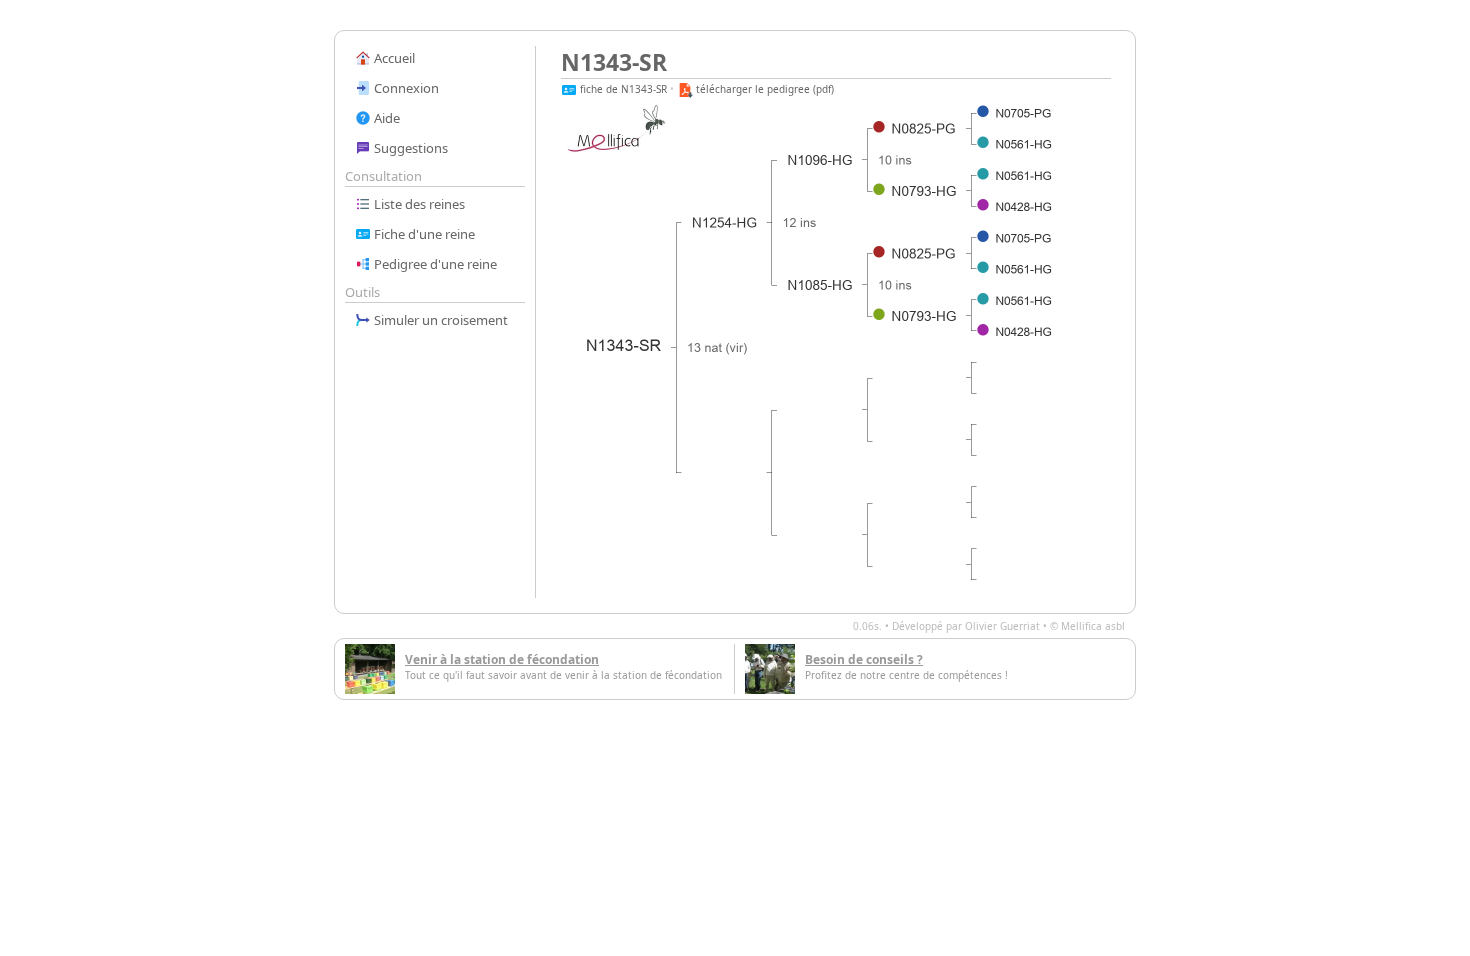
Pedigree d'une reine (434, 264)
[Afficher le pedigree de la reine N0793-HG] (925, 191)
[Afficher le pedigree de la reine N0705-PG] (1023, 113)
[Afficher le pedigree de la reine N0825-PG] (924, 129)
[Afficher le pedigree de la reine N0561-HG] (1024, 144)
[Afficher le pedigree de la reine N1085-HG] (821, 285)
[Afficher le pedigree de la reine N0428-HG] (1024, 207)
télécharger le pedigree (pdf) (763, 89)
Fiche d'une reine (423, 234)
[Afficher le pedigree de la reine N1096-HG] (821, 160)
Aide (385, 118)
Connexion (405, 88)
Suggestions (409, 148)
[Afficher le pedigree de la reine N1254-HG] (725, 223)
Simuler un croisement (439, 320)
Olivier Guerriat (1002, 626)
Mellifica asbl (1093, 626)
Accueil (393, 58)
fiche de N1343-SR (622, 89)
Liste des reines (418, 204)
